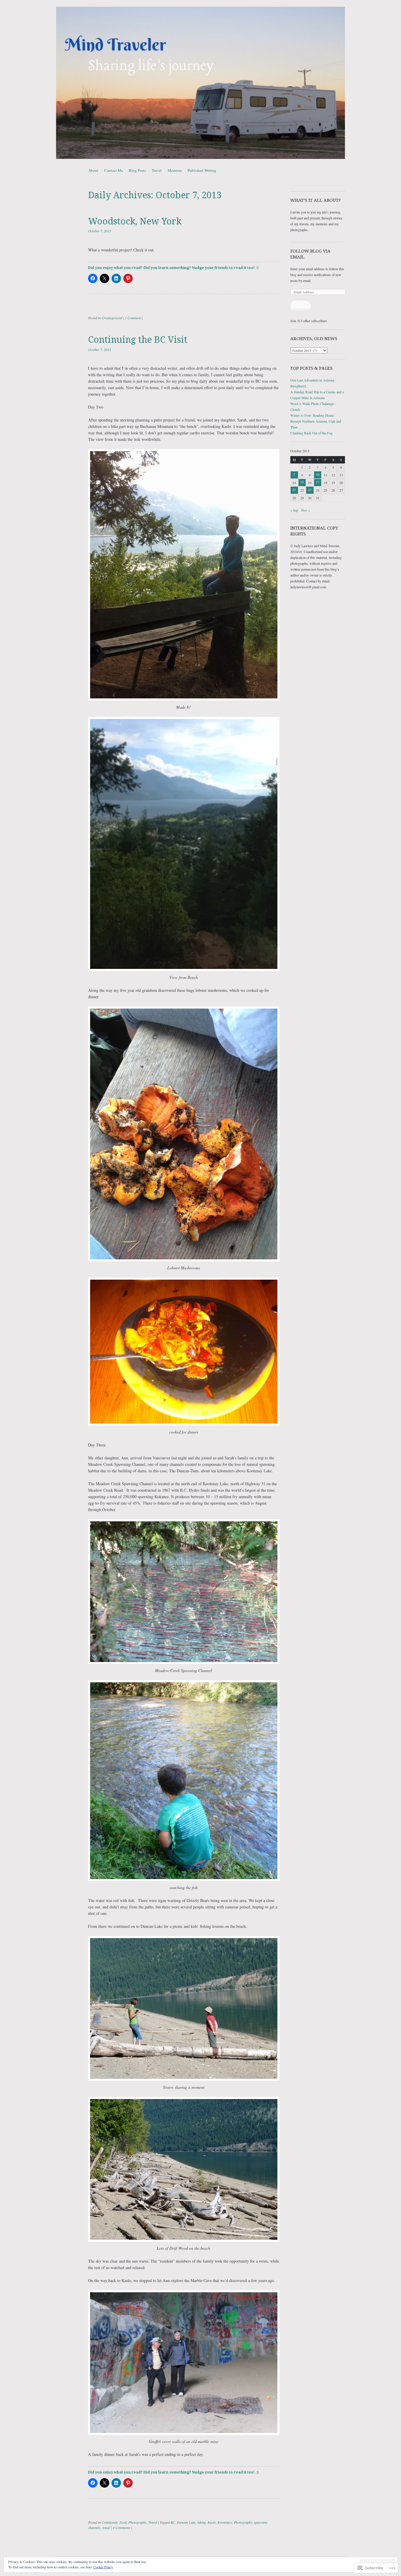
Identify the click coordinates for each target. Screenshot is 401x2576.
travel (106, 2528)
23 (310, 490)
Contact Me (114, 170)
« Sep (294, 510)
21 (294, 490)
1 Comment (133, 318)
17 (318, 482)
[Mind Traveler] (201, 83)
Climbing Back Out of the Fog (311, 433)
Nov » (306, 510)
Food (123, 2522)
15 (302, 482)
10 (318, 474)
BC (173, 2522)
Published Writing (202, 170)
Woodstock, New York (135, 221)
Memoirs (175, 170)
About (93, 170)
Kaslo (212, 2522)
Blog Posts (137, 170)
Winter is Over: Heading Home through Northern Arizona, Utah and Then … (316, 421)
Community (110, 2522)
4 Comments (122, 2528)
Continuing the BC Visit (138, 340)
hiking (202, 2522)
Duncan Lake (186, 2522)
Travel (157, 170)
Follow (301, 306)
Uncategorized (112, 318)
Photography (137, 2522)
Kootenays (225, 2522)
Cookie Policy (103, 2567)
